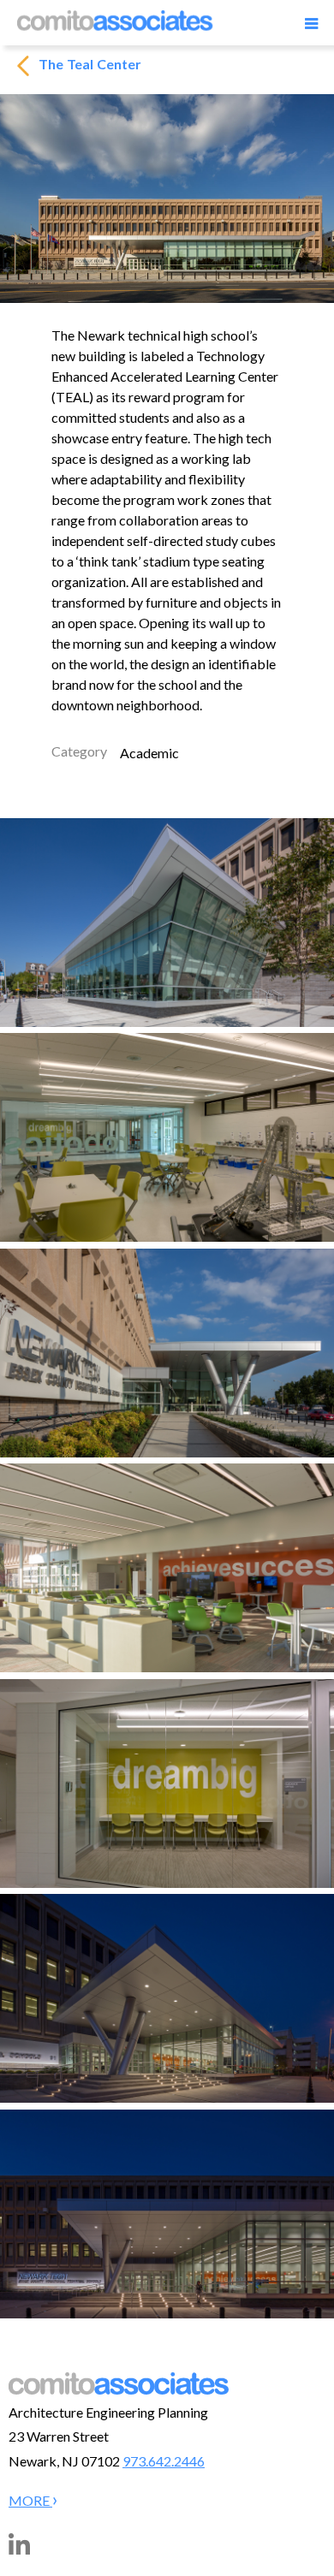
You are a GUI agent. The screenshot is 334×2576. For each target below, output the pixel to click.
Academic (149, 753)
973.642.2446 (164, 2461)
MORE (30, 2500)
